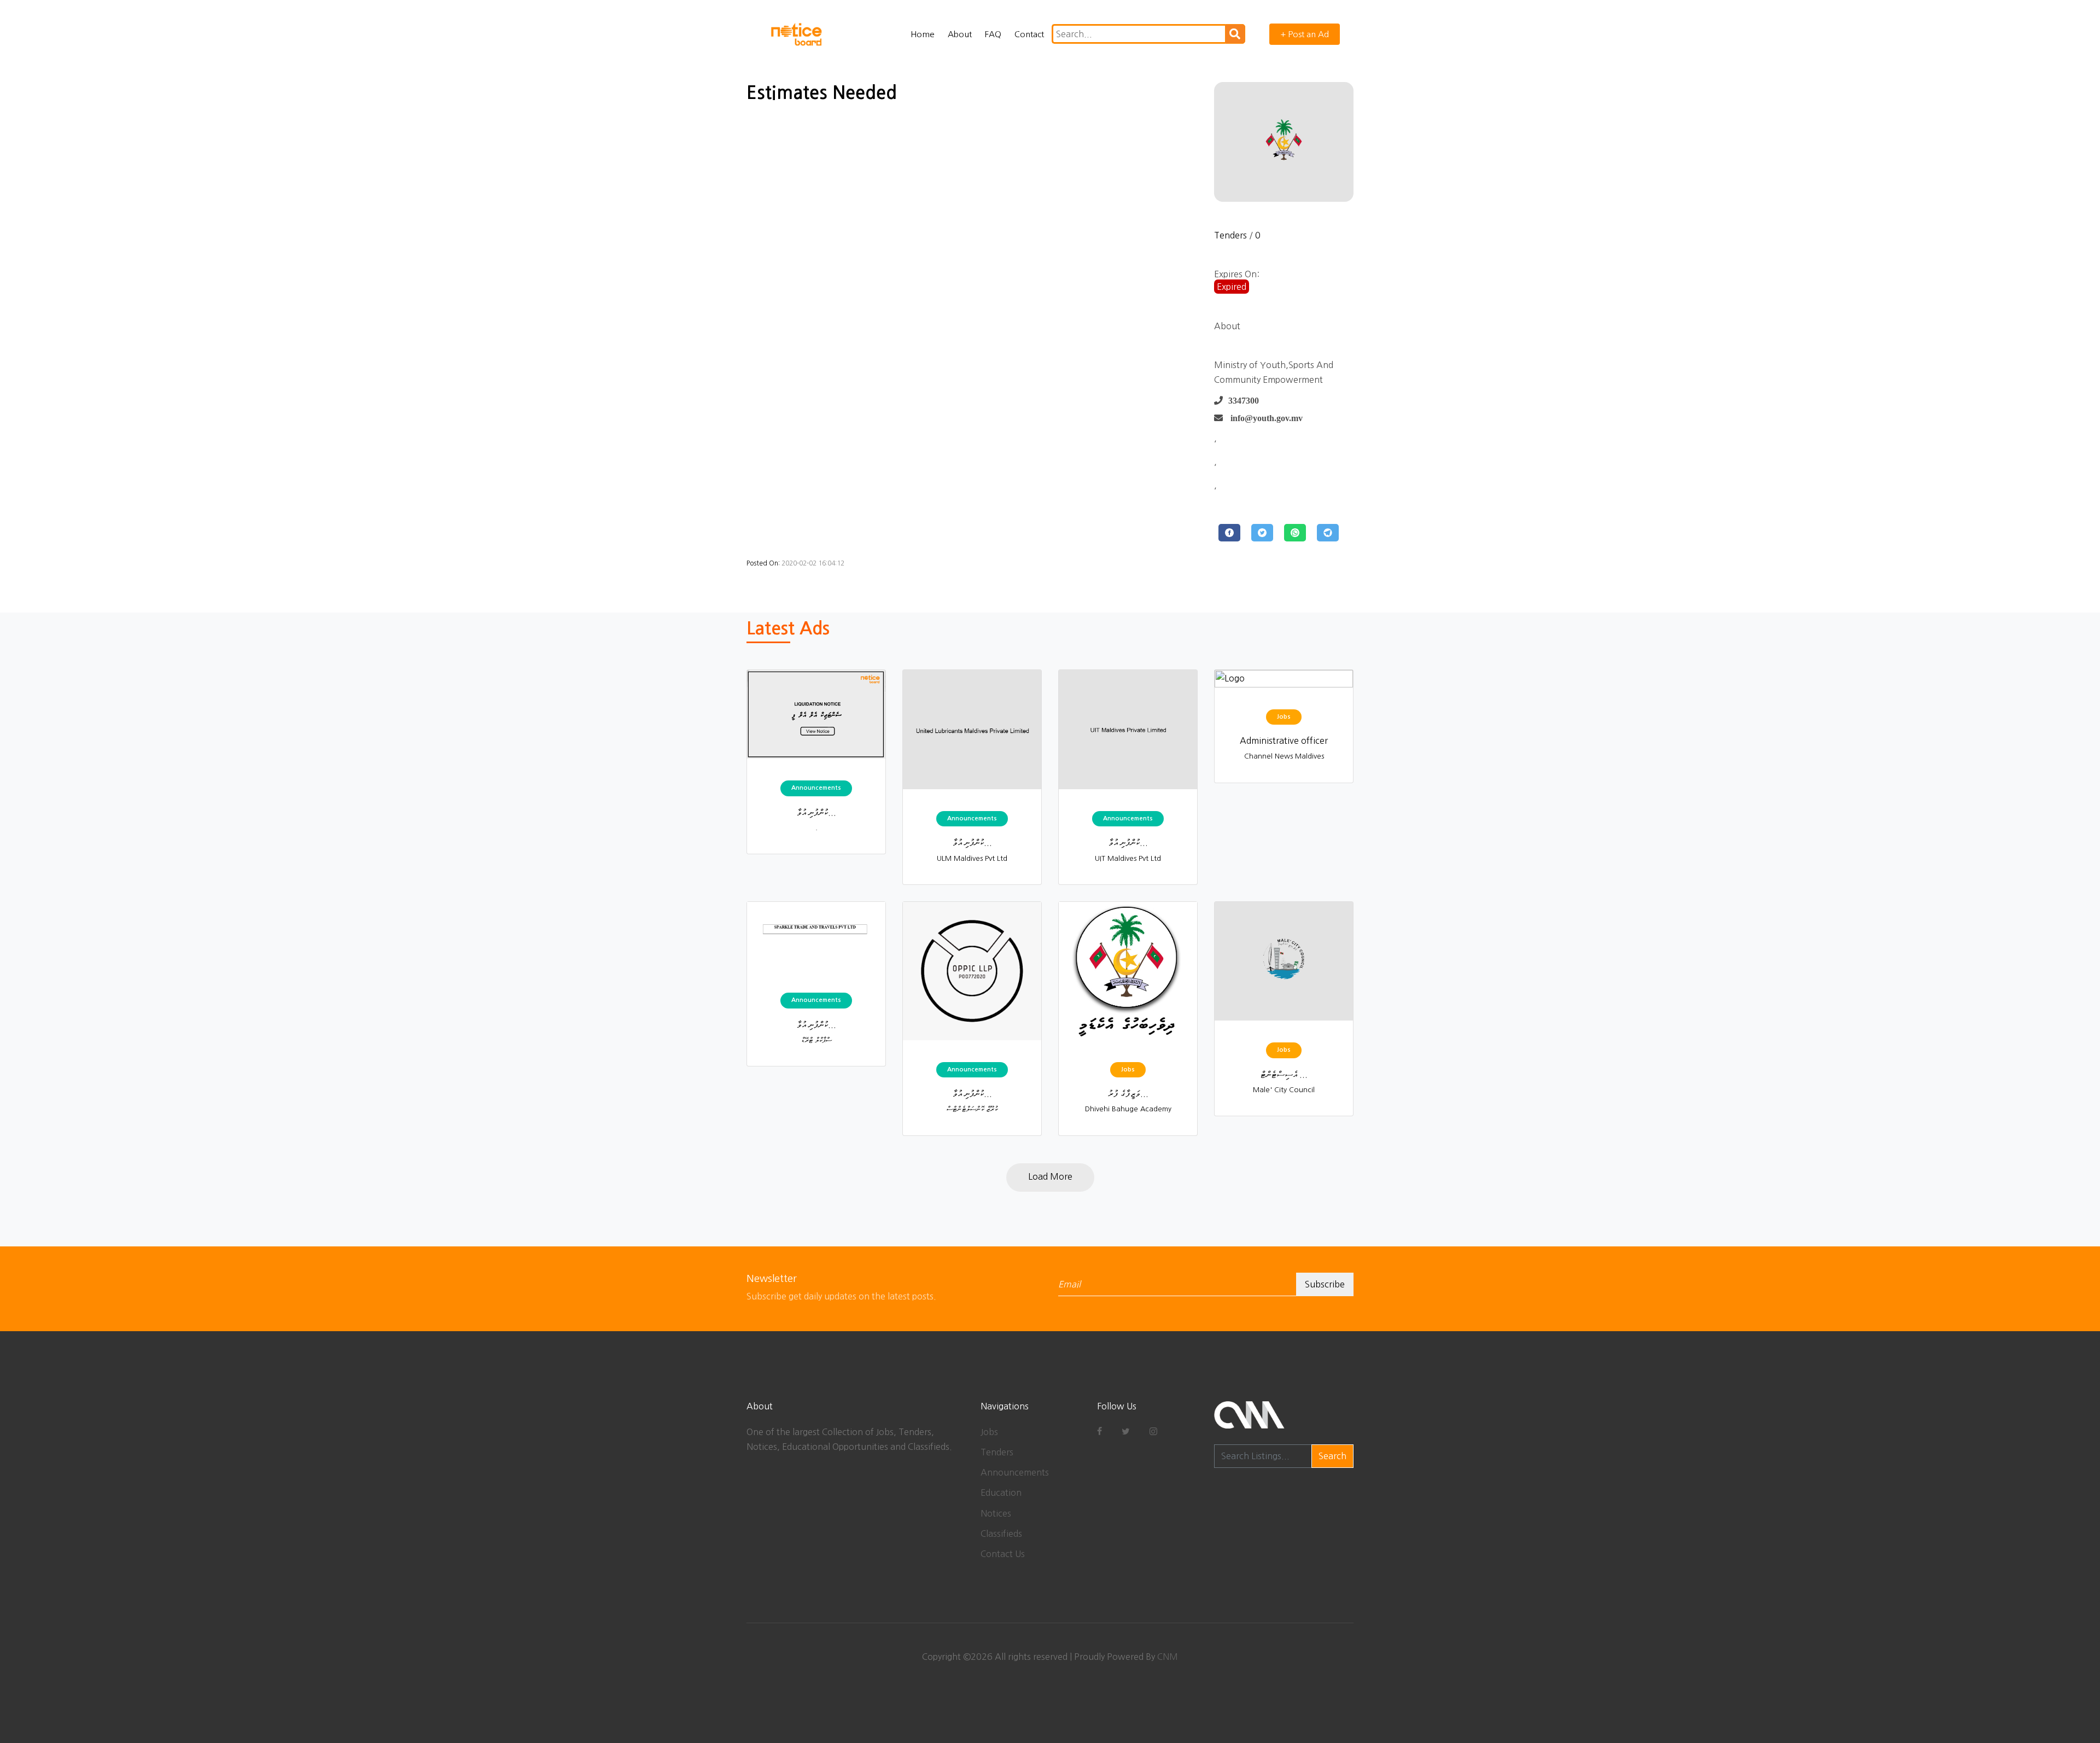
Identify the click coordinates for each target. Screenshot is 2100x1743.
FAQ (993, 34)
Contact (1029, 34)
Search (1332, 1456)
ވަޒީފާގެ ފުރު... (1128, 1093)
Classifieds (1001, 1534)
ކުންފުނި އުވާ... (816, 812)
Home (923, 34)
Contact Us (1003, 1554)
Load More (1050, 1176)
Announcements (1015, 1472)
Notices (996, 1513)
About (960, 34)
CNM (1168, 1657)
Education (1001, 1493)
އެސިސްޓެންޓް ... (1284, 1074)
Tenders (1230, 235)
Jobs (989, 1432)
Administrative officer (1284, 741)
